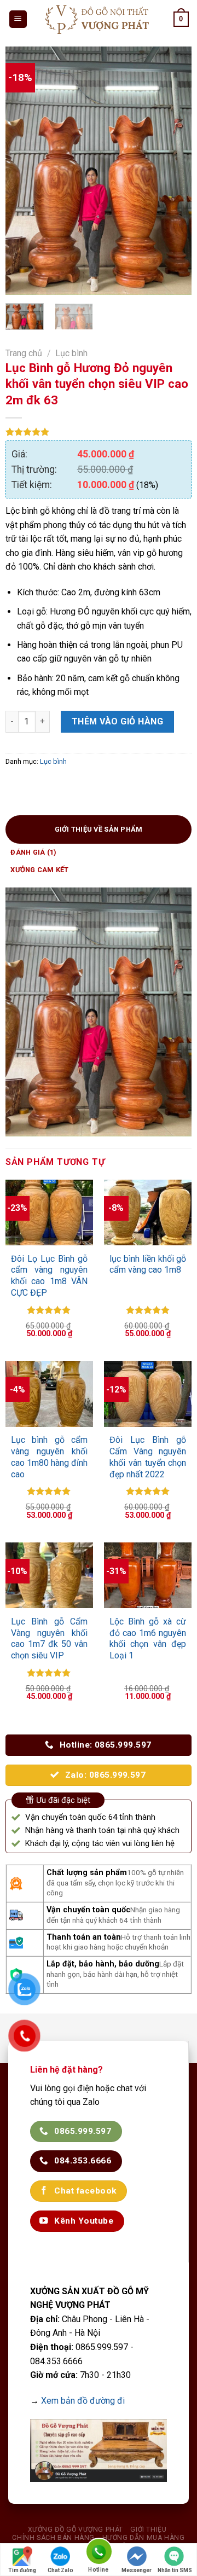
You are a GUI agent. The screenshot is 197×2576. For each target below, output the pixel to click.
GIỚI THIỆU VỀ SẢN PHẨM (99, 829)
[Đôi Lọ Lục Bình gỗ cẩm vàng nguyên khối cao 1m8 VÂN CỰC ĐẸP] (50, 1212)
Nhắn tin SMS (175, 2570)
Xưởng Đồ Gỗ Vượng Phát (76, 2529)
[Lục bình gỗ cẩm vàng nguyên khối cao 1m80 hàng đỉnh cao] (50, 1394)
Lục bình (71, 353)
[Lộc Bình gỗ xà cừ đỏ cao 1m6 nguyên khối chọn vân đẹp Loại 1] (148, 1575)
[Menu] (18, 19)
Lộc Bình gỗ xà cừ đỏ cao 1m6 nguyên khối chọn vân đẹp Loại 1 (148, 1638)
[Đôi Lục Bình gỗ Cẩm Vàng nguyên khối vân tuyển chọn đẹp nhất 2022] (148, 1394)
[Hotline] (99, 2553)
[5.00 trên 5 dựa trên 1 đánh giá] (99, 432)
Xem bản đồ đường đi (83, 2401)
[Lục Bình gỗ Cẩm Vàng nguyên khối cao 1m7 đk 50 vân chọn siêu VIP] (50, 1575)
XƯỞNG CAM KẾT (39, 870)
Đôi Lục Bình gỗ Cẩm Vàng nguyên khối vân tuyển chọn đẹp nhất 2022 (148, 1457)
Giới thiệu (148, 2529)
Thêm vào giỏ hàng (117, 721)
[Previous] (23, 171)
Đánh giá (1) (33, 852)
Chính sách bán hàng (53, 2538)
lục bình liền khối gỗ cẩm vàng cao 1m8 (148, 1264)
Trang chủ (24, 353)
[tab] (99, 829)
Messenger (137, 2570)
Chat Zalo (60, 2570)
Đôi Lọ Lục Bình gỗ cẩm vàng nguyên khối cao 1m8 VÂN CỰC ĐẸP (50, 1276)
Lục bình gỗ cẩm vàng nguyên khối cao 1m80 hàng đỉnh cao (50, 1457)
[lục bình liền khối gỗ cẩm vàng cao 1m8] (148, 1212)
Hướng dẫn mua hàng (144, 2538)
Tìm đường (22, 2570)
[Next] (174, 171)
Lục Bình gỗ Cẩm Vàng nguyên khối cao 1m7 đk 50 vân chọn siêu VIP (50, 1638)
